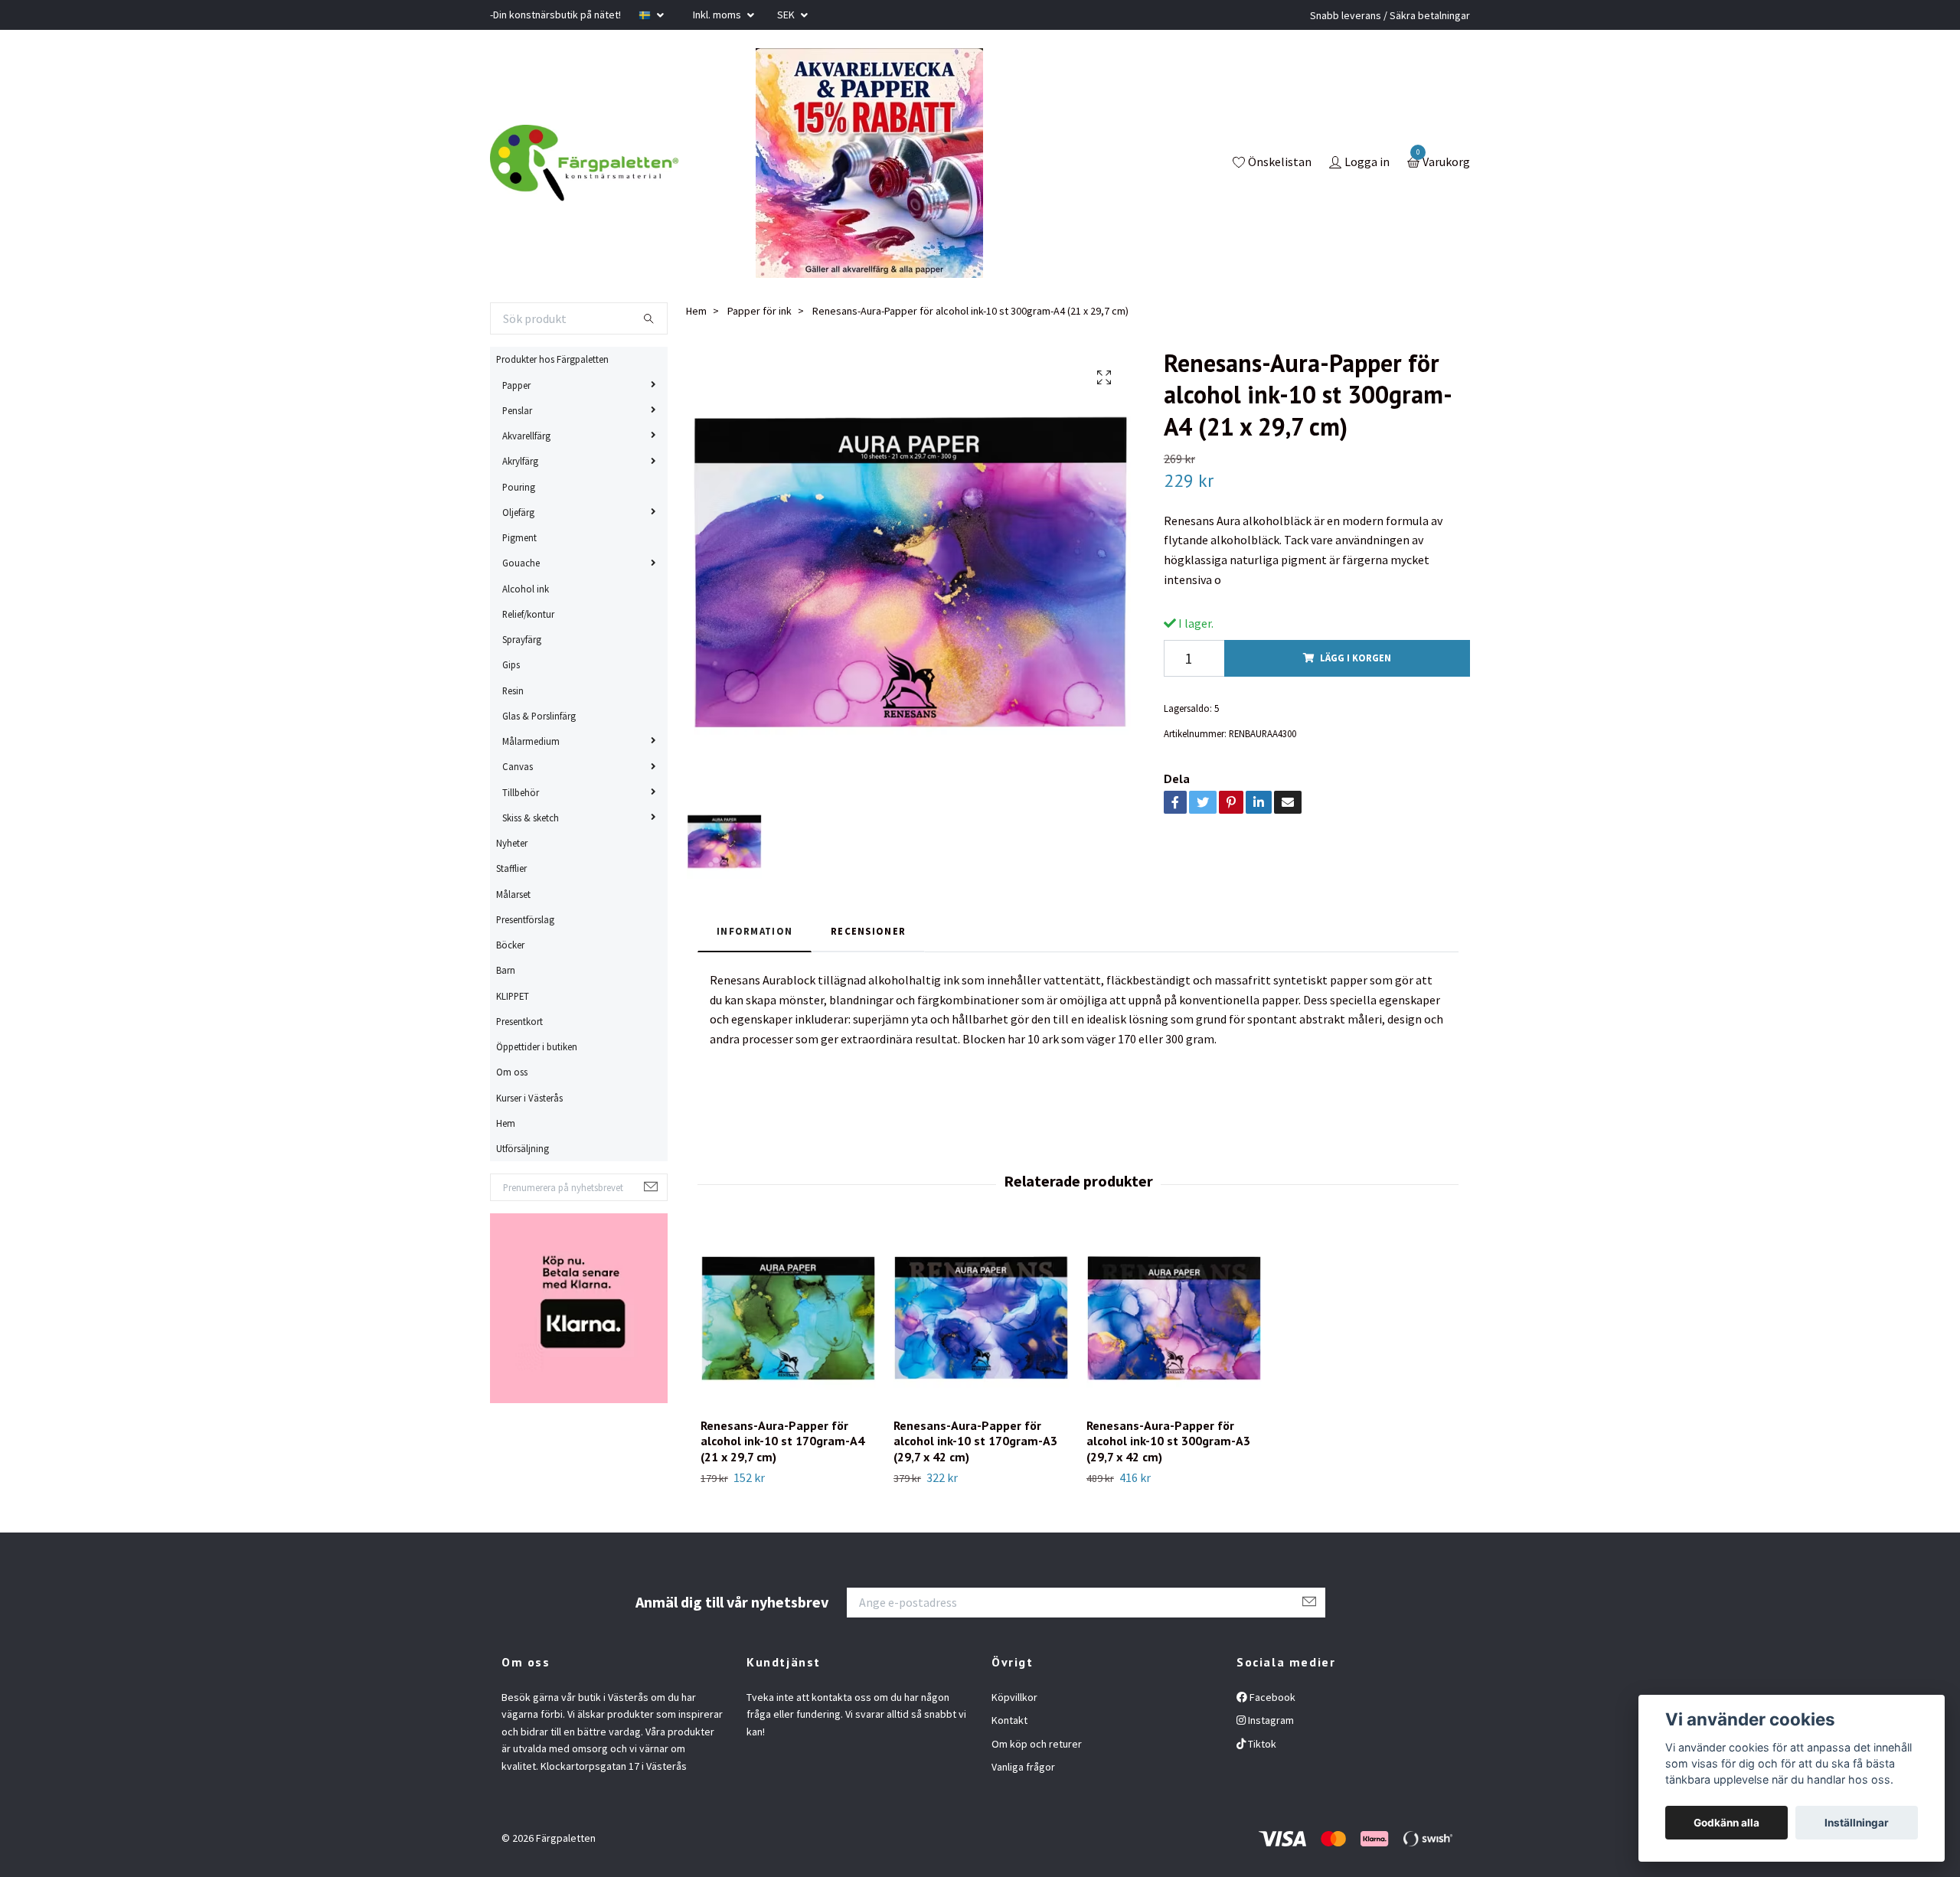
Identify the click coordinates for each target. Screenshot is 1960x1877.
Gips (511, 664)
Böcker (510, 945)
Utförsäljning (523, 1148)
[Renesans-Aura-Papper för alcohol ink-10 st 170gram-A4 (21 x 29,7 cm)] (788, 1318)
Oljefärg (518, 512)
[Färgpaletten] (584, 163)
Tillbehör (521, 792)
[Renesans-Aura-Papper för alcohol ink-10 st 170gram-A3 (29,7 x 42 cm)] (981, 1318)
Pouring (519, 487)
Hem (506, 1123)
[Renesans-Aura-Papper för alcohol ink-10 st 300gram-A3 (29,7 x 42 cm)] (1174, 1318)
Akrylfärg (520, 461)
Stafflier (511, 868)
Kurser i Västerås (529, 1098)
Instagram (1270, 1720)
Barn (506, 970)
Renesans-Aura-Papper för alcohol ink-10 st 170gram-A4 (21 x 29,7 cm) (782, 1441)
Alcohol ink (526, 589)
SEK (787, 15)
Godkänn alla (1726, 1823)
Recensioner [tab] (868, 931)
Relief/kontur (528, 614)
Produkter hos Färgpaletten (552, 359)
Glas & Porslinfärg (539, 716)
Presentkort (519, 1021)
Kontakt (1009, 1720)
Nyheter (512, 843)
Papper (516, 385)
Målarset (513, 894)
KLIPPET (513, 996)
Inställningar (1857, 1823)
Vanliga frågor (1023, 1767)
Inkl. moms (718, 15)
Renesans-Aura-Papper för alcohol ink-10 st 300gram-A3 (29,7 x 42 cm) (1168, 1441)
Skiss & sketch (531, 818)
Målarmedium (531, 741)
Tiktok (1261, 1744)
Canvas (518, 766)
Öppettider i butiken (537, 1046)
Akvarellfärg (526, 436)
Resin (513, 690)
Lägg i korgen (1356, 658)
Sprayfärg (522, 639)
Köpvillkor (1014, 1697)
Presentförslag (525, 919)
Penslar (517, 410)
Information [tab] (755, 931)
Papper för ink (759, 311)
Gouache (521, 563)
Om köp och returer (1037, 1744)
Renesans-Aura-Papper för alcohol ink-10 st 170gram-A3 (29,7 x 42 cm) (975, 1441)
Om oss (512, 1072)
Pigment (519, 537)
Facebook (1271, 1697)
